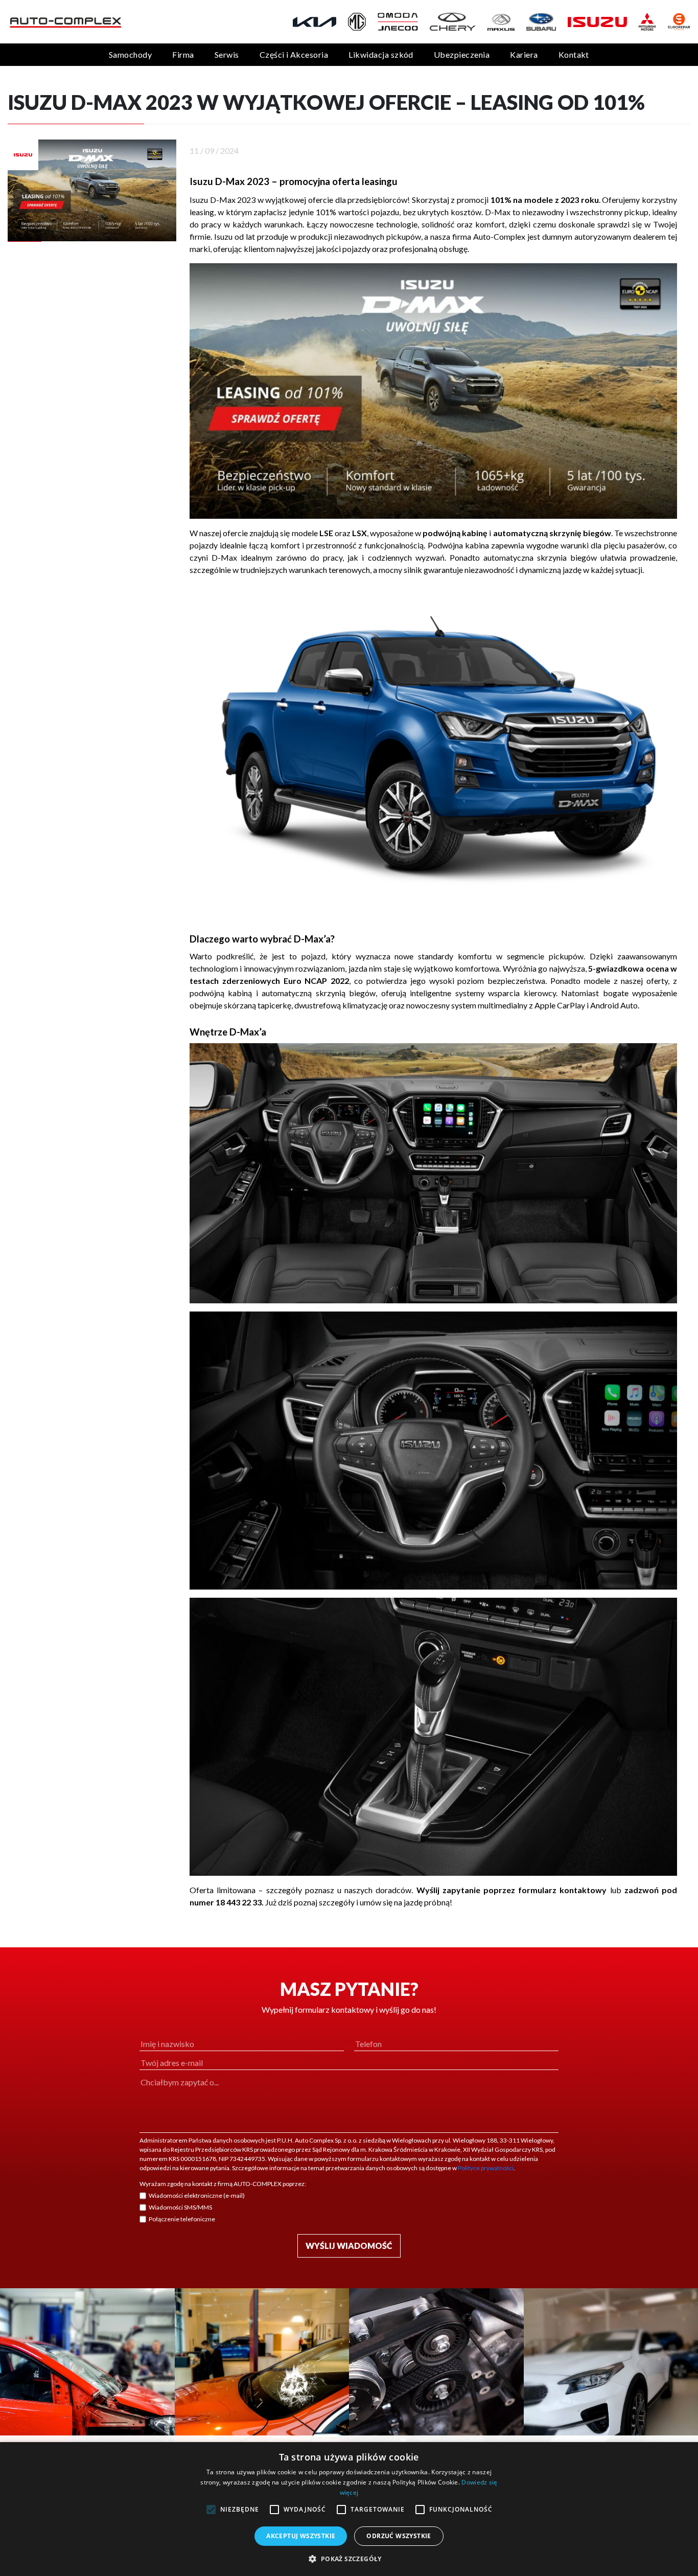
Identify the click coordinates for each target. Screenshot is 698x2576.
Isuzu (223, 236)
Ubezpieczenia (462, 54)
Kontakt (574, 54)
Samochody (130, 54)
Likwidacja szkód (381, 54)
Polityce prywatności (486, 2168)
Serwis (227, 54)
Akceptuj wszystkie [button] (301, 2536)
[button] (349, 2559)
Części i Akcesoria (294, 54)
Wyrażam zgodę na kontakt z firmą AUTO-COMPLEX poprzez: (223, 2184)
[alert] (349, 2509)
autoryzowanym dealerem (620, 236)
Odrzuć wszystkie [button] (399, 2536)
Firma (183, 54)
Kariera (524, 54)
